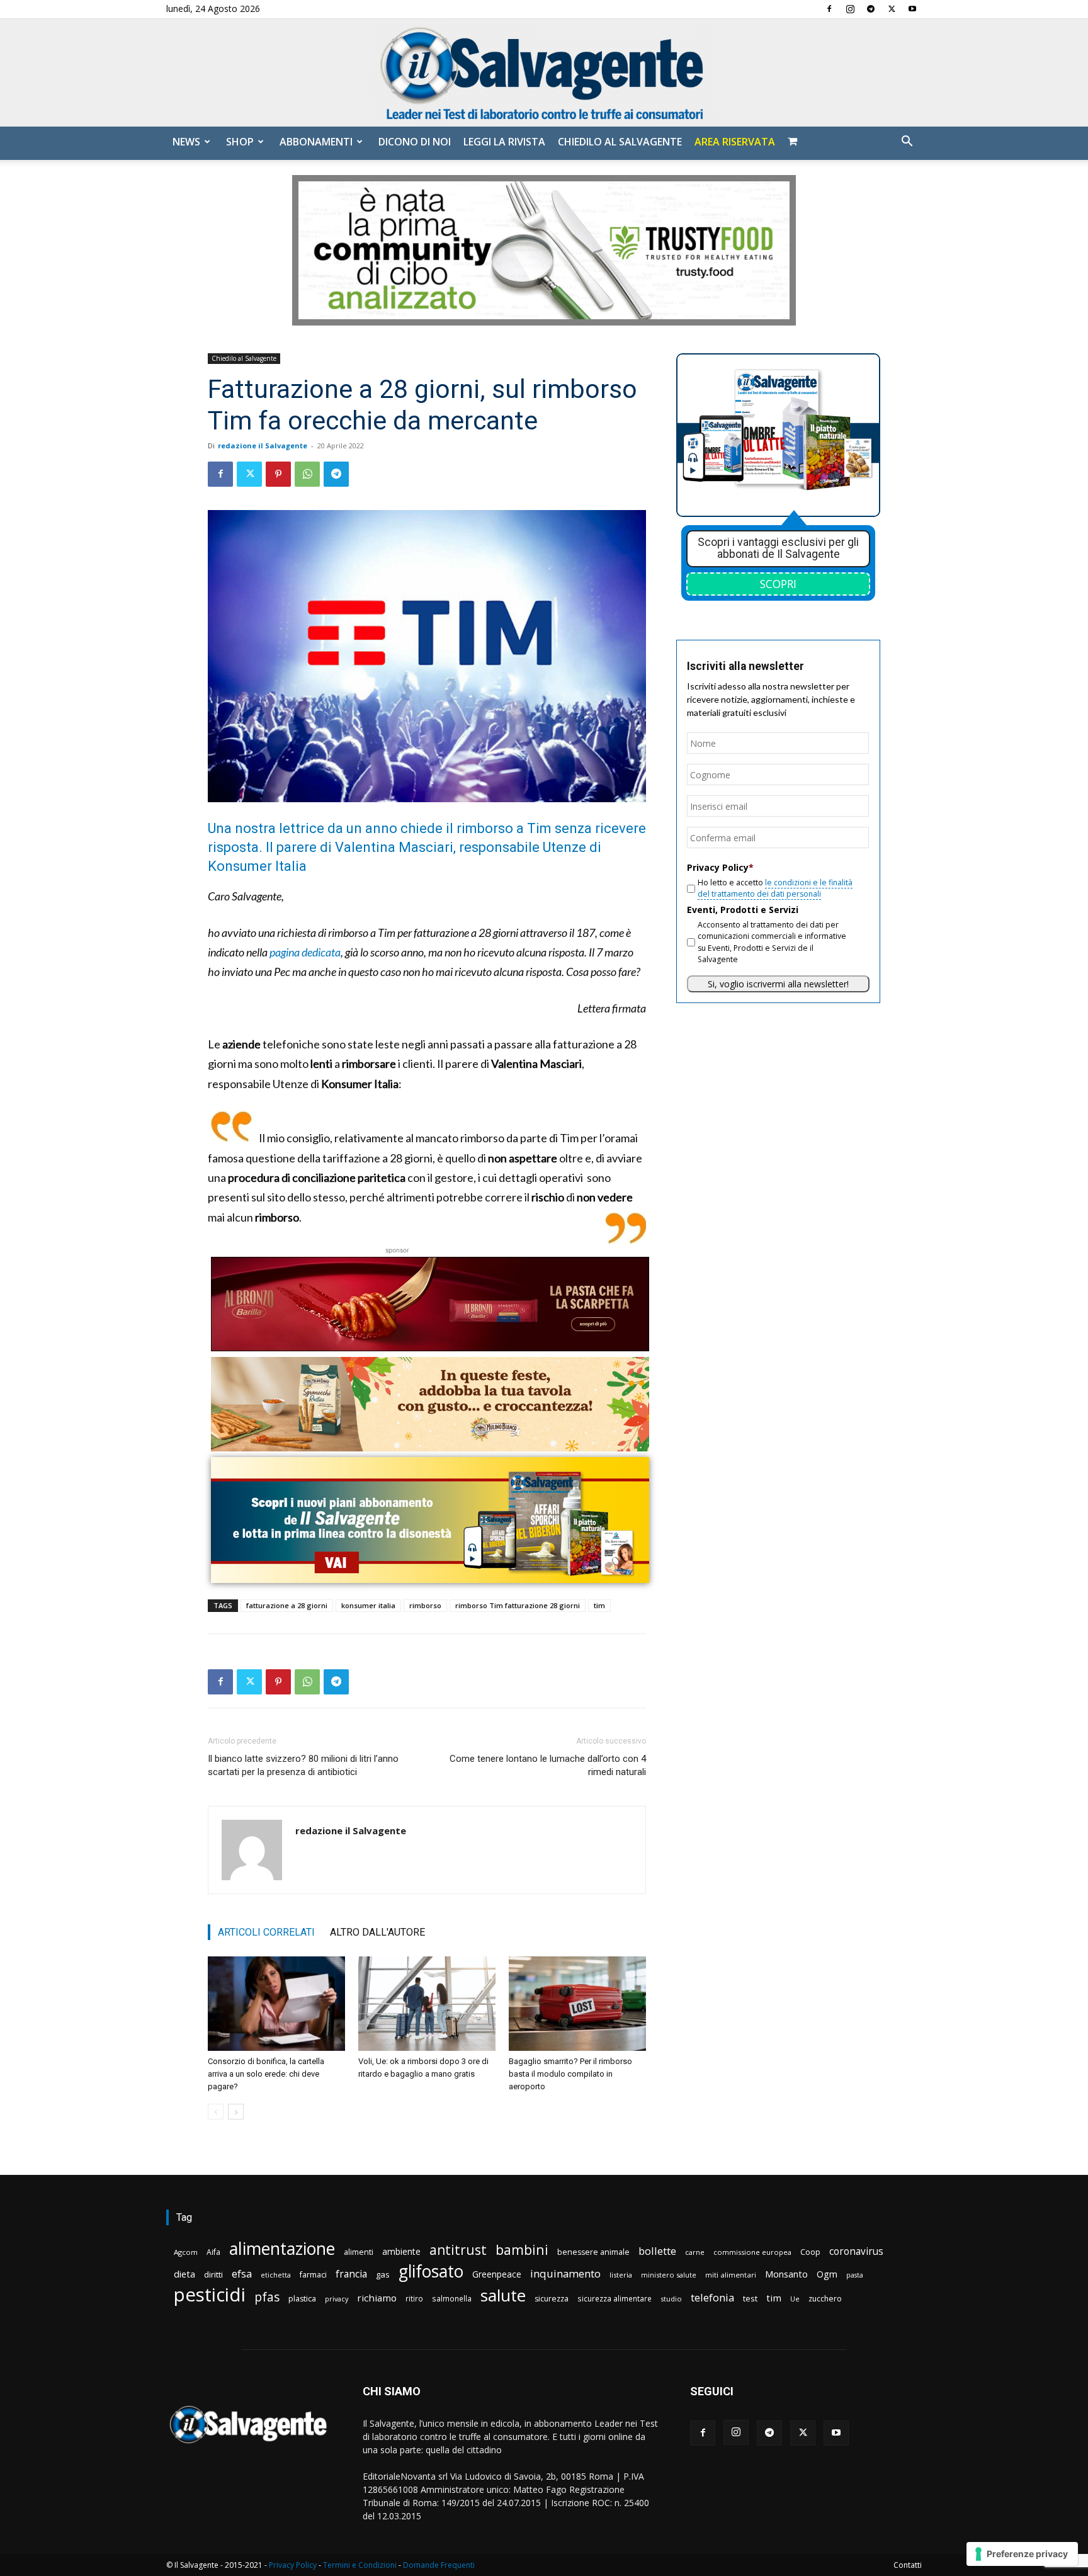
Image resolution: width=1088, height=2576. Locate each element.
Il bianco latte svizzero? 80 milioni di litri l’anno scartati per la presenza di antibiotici (303, 1765)
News (186, 142)
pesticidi (210, 2295)
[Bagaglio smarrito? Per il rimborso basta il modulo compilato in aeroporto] (577, 2004)
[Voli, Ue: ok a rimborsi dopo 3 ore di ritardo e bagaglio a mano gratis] (427, 2004)
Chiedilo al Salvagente (620, 142)
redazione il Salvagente (263, 445)
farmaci (313, 2275)
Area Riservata (735, 142)
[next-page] (236, 2112)
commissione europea (752, 2252)
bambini (522, 2250)
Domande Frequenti (439, 2565)
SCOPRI (778, 584)
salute (503, 2295)
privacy (337, 2299)
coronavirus (856, 2251)
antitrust (458, 2250)
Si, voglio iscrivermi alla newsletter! (778, 984)
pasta (855, 2275)
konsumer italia (368, 1605)
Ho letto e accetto (775, 888)
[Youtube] (912, 9)
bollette (657, 2251)
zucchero (825, 2299)
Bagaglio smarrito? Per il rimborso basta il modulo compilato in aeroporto (570, 2074)
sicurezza (552, 2299)
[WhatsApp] (307, 474)
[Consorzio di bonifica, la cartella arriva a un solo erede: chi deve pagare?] (276, 2004)
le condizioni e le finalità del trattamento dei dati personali (775, 888)
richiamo (377, 2298)
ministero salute (669, 2275)
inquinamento (565, 2273)
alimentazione (282, 2248)
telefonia (712, 2297)
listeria (621, 2275)
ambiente (401, 2251)
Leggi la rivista (504, 142)
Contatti (908, 2565)
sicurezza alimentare (615, 2298)
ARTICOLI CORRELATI (266, 1932)
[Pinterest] (278, 474)
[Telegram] (871, 9)
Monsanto (786, 2274)
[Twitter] (892, 9)
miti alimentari (731, 2275)
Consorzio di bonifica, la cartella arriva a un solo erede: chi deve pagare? (266, 2074)
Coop (810, 2252)
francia (351, 2274)
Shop (240, 142)
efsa (242, 2274)
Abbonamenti (316, 142)
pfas (267, 2297)
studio (671, 2299)
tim (599, 1605)
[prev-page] (216, 2112)
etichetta (276, 2275)
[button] (907, 143)
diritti (213, 2274)
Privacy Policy (293, 2565)
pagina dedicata (305, 952)
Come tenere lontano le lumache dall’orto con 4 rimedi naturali (548, 1765)
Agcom (186, 2252)
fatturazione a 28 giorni (287, 1605)
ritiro (414, 2298)
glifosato (431, 2272)
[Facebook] (829, 9)
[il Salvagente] (544, 73)
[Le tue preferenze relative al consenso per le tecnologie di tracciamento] (1022, 2554)
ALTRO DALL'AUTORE (377, 1932)
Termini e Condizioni (360, 2565)
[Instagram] (850, 9)
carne (695, 2252)
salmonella (452, 2298)
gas (383, 2274)
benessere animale (593, 2252)
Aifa (213, 2252)
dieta (184, 2274)
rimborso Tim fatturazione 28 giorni (518, 1605)
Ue (795, 2299)
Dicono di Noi (415, 142)
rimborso (425, 1605)
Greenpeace (497, 2274)
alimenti (359, 2252)
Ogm (827, 2274)
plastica (302, 2299)
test (750, 2298)
